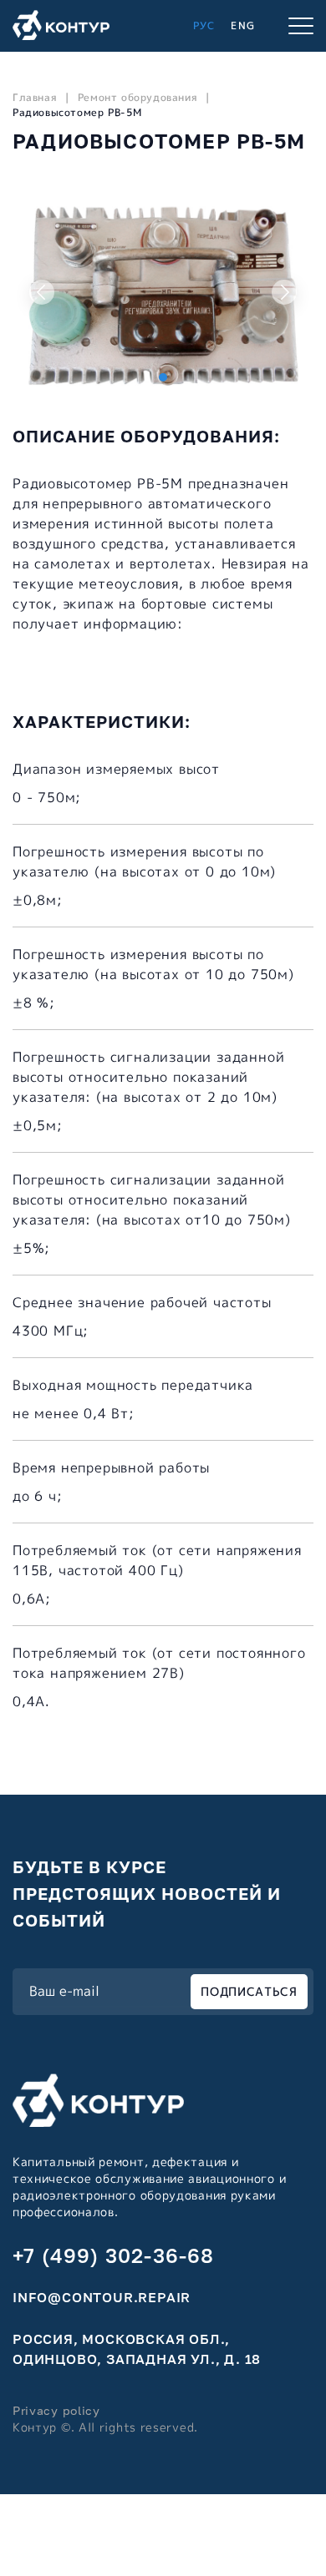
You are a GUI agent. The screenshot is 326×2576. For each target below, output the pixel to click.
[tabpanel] (163, 292)
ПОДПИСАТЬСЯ (249, 1991)
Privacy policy (56, 2410)
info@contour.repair (102, 2297)
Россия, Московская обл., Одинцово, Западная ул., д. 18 (137, 2349)
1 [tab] (163, 377)
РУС (204, 25)
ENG (243, 25)
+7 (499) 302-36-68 (114, 2255)
